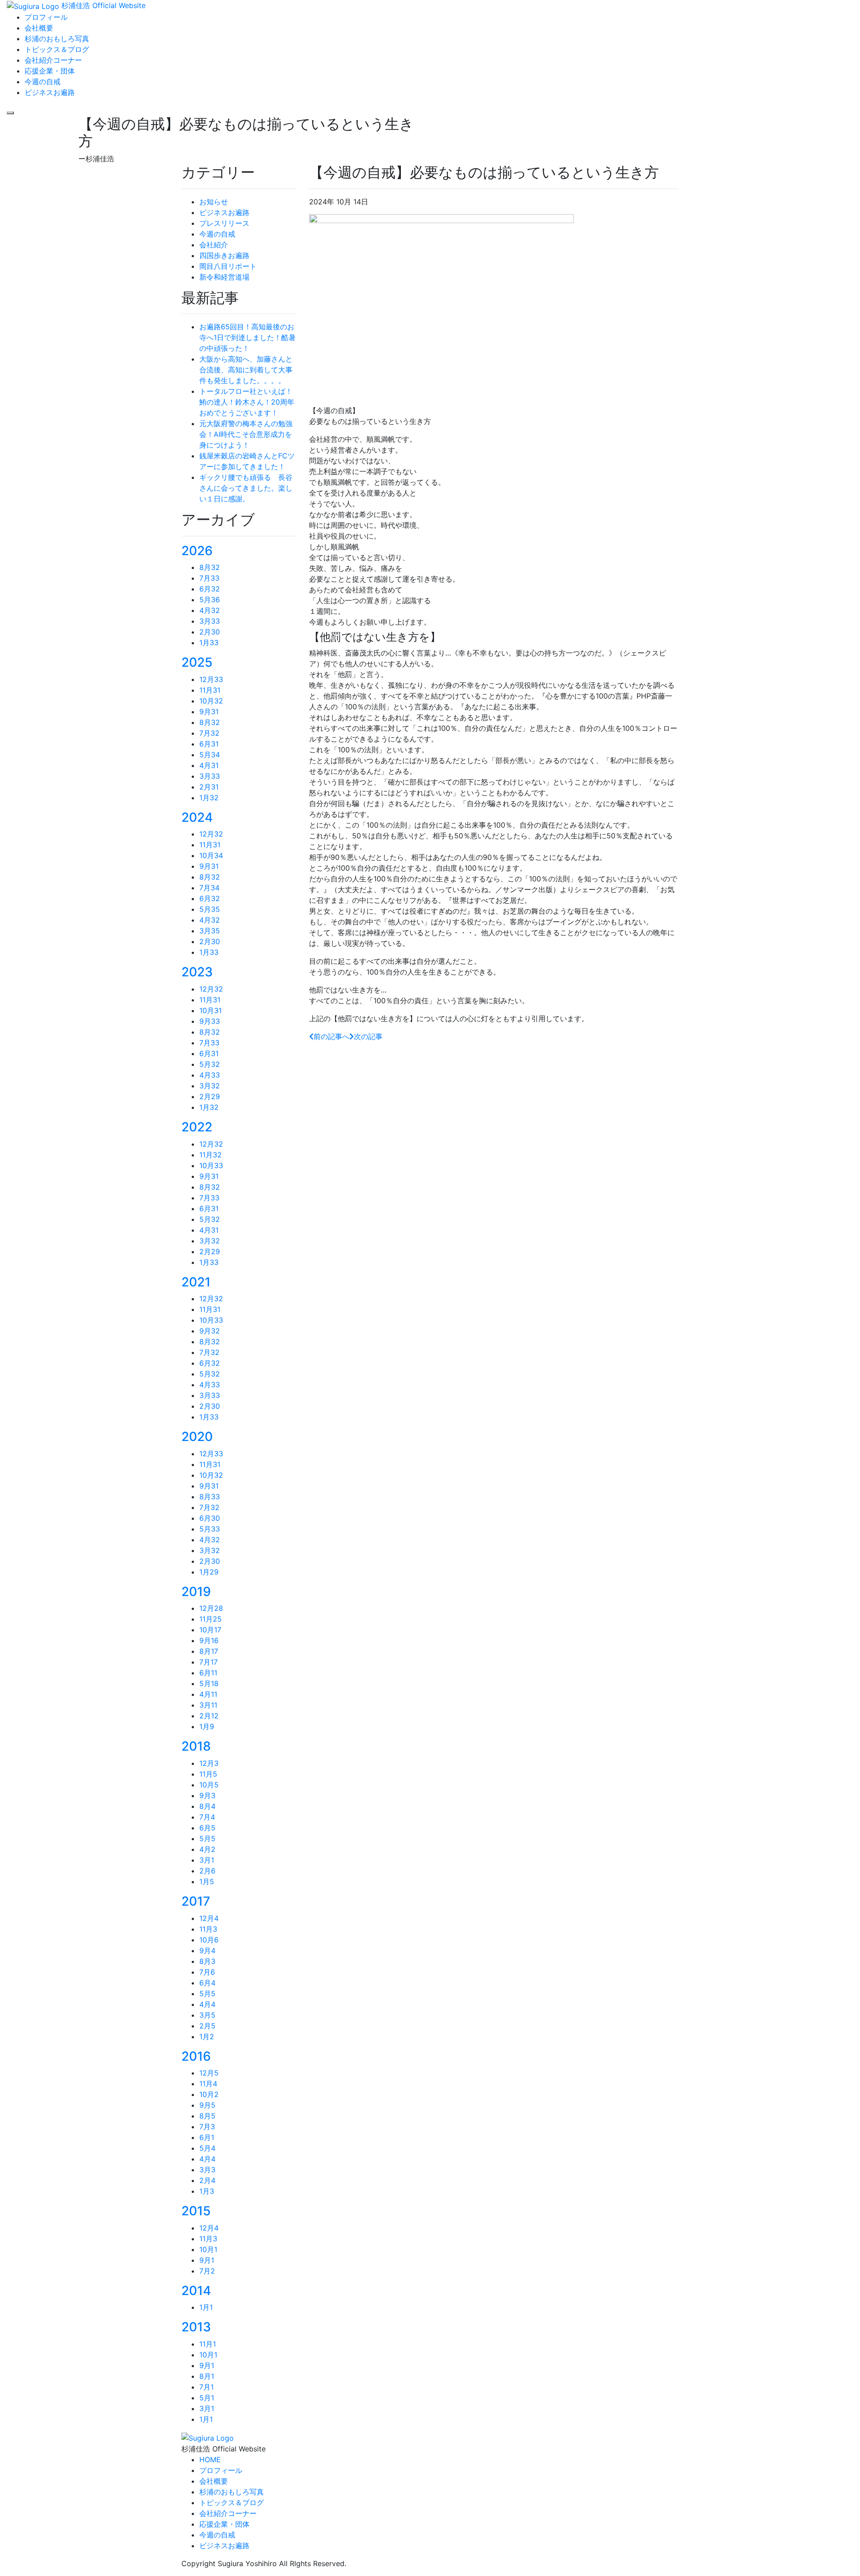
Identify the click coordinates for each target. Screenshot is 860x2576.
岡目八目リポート (228, 266)
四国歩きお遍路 (224, 255)
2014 (196, 2291)
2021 (196, 1282)
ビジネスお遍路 (224, 212)
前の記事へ (331, 1036)
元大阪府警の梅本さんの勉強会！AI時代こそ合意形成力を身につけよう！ (246, 434)
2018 (196, 1746)
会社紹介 (214, 245)
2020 (197, 1437)
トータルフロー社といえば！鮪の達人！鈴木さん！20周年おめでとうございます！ (247, 402)
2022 (197, 1127)
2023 (197, 972)
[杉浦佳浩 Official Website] (208, 2437)
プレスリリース (224, 223)
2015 (196, 2211)
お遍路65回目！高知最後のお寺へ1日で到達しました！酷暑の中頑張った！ (247, 337)
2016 (196, 2056)
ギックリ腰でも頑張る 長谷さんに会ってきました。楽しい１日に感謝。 (246, 488)
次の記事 (368, 1036)
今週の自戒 (217, 234)
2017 (196, 1901)
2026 (197, 551)
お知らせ (214, 202)
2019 (196, 1592)
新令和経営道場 (224, 277)
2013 (196, 2327)
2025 (197, 662)
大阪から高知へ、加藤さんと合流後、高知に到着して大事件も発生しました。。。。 (246, 370)
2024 (197, 817)
